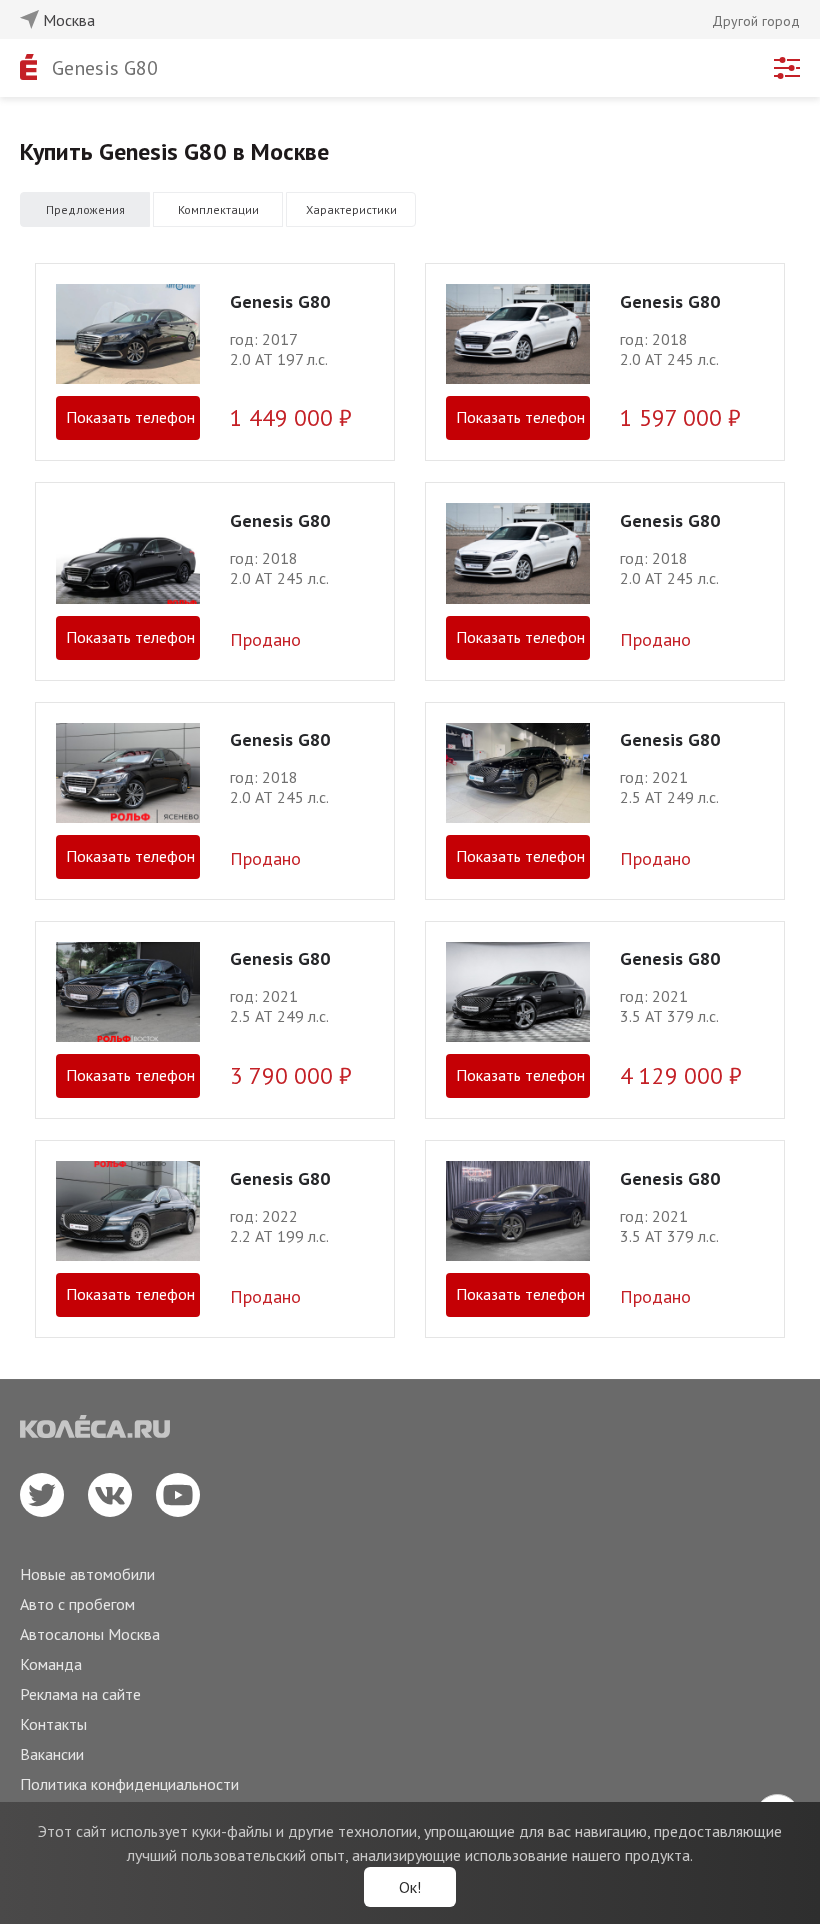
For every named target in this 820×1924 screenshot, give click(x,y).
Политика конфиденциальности (129, 1784)
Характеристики (351, 209)
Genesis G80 (105, 68)
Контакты (53, 1724)
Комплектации (218, 209)
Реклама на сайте (80, 1694)
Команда (51, 1664)
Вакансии (52, 1754)
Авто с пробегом (77, 1604)
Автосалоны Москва (90, 1634)
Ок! (410, 1887)
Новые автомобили (87, 1574)
